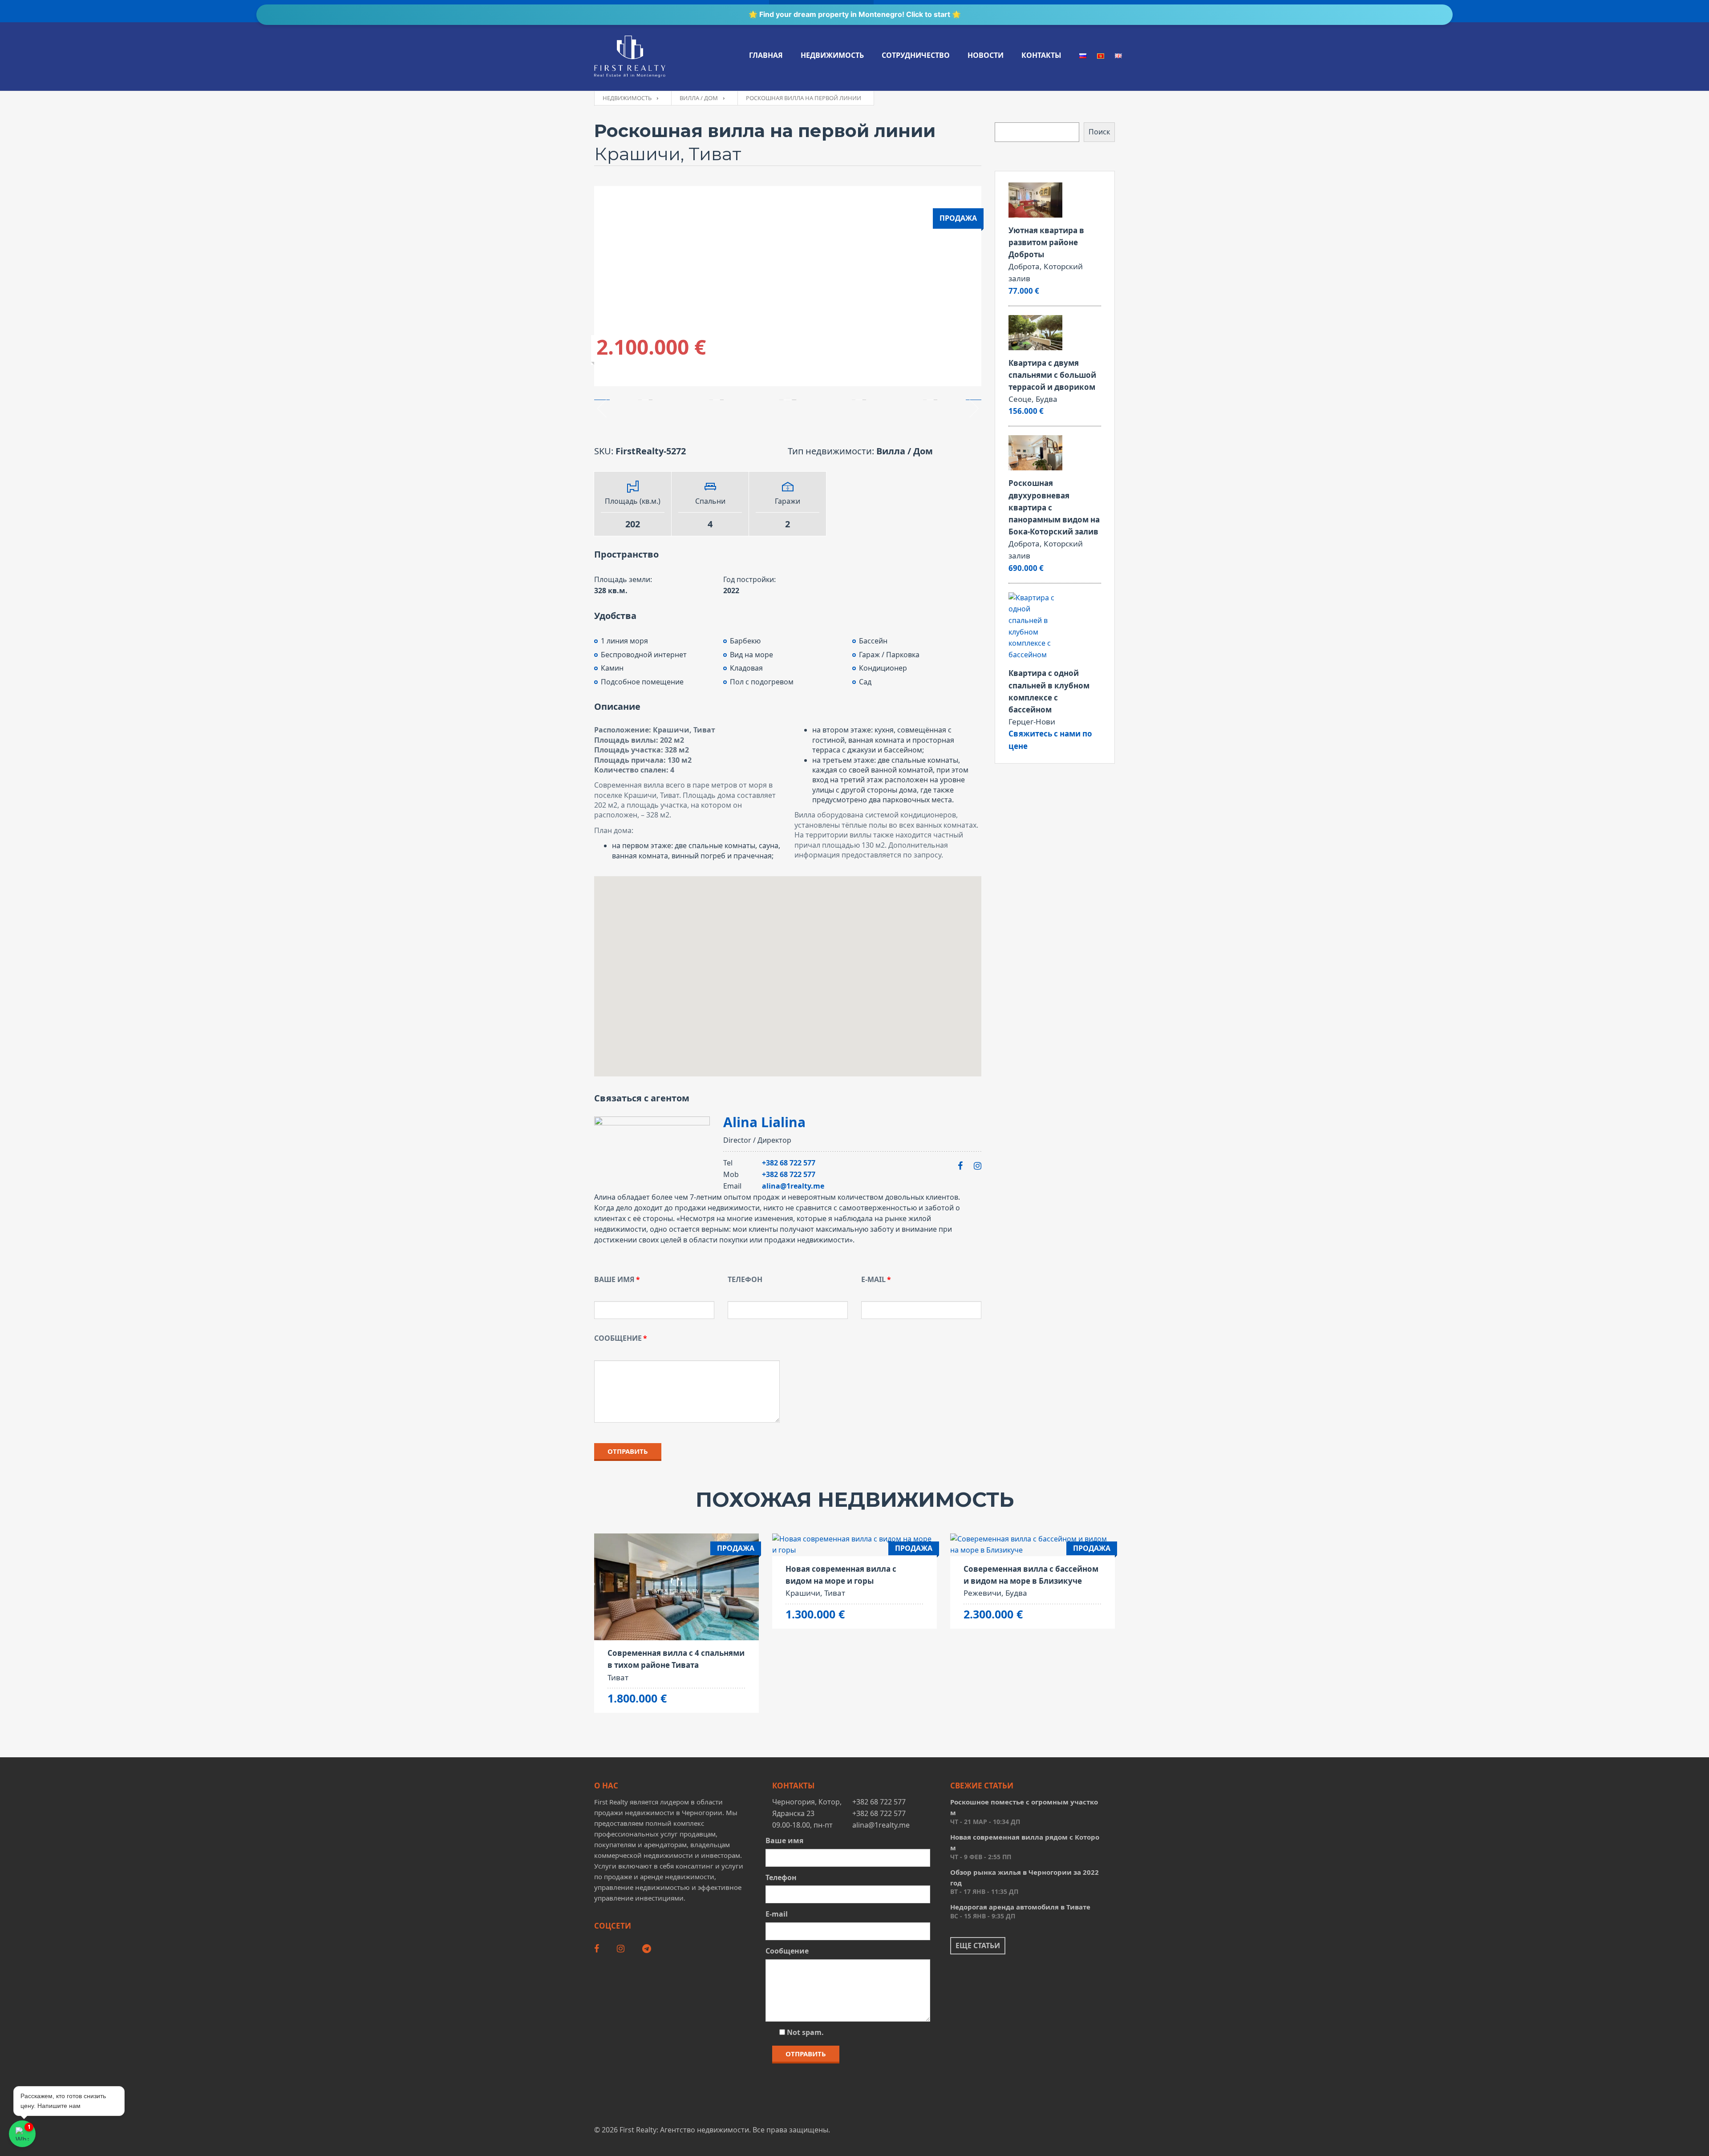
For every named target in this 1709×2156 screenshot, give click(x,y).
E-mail (873, 1279)
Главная (766, 55)
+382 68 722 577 (789, 1163)
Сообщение (618, 1338)
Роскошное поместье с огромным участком (1024, 1807)
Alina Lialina (764, 1122)
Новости (986, 55)
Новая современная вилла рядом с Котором (1025, 1842)
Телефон (745, 1279)
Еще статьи (978, 1946)
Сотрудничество (916, 55)
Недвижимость (832, 55)
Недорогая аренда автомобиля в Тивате (1020, 1907)
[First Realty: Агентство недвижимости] (630, 57)
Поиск (1099, 132)
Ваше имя (614, 1279)
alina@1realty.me (793, 1186)
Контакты (1041, 55)
